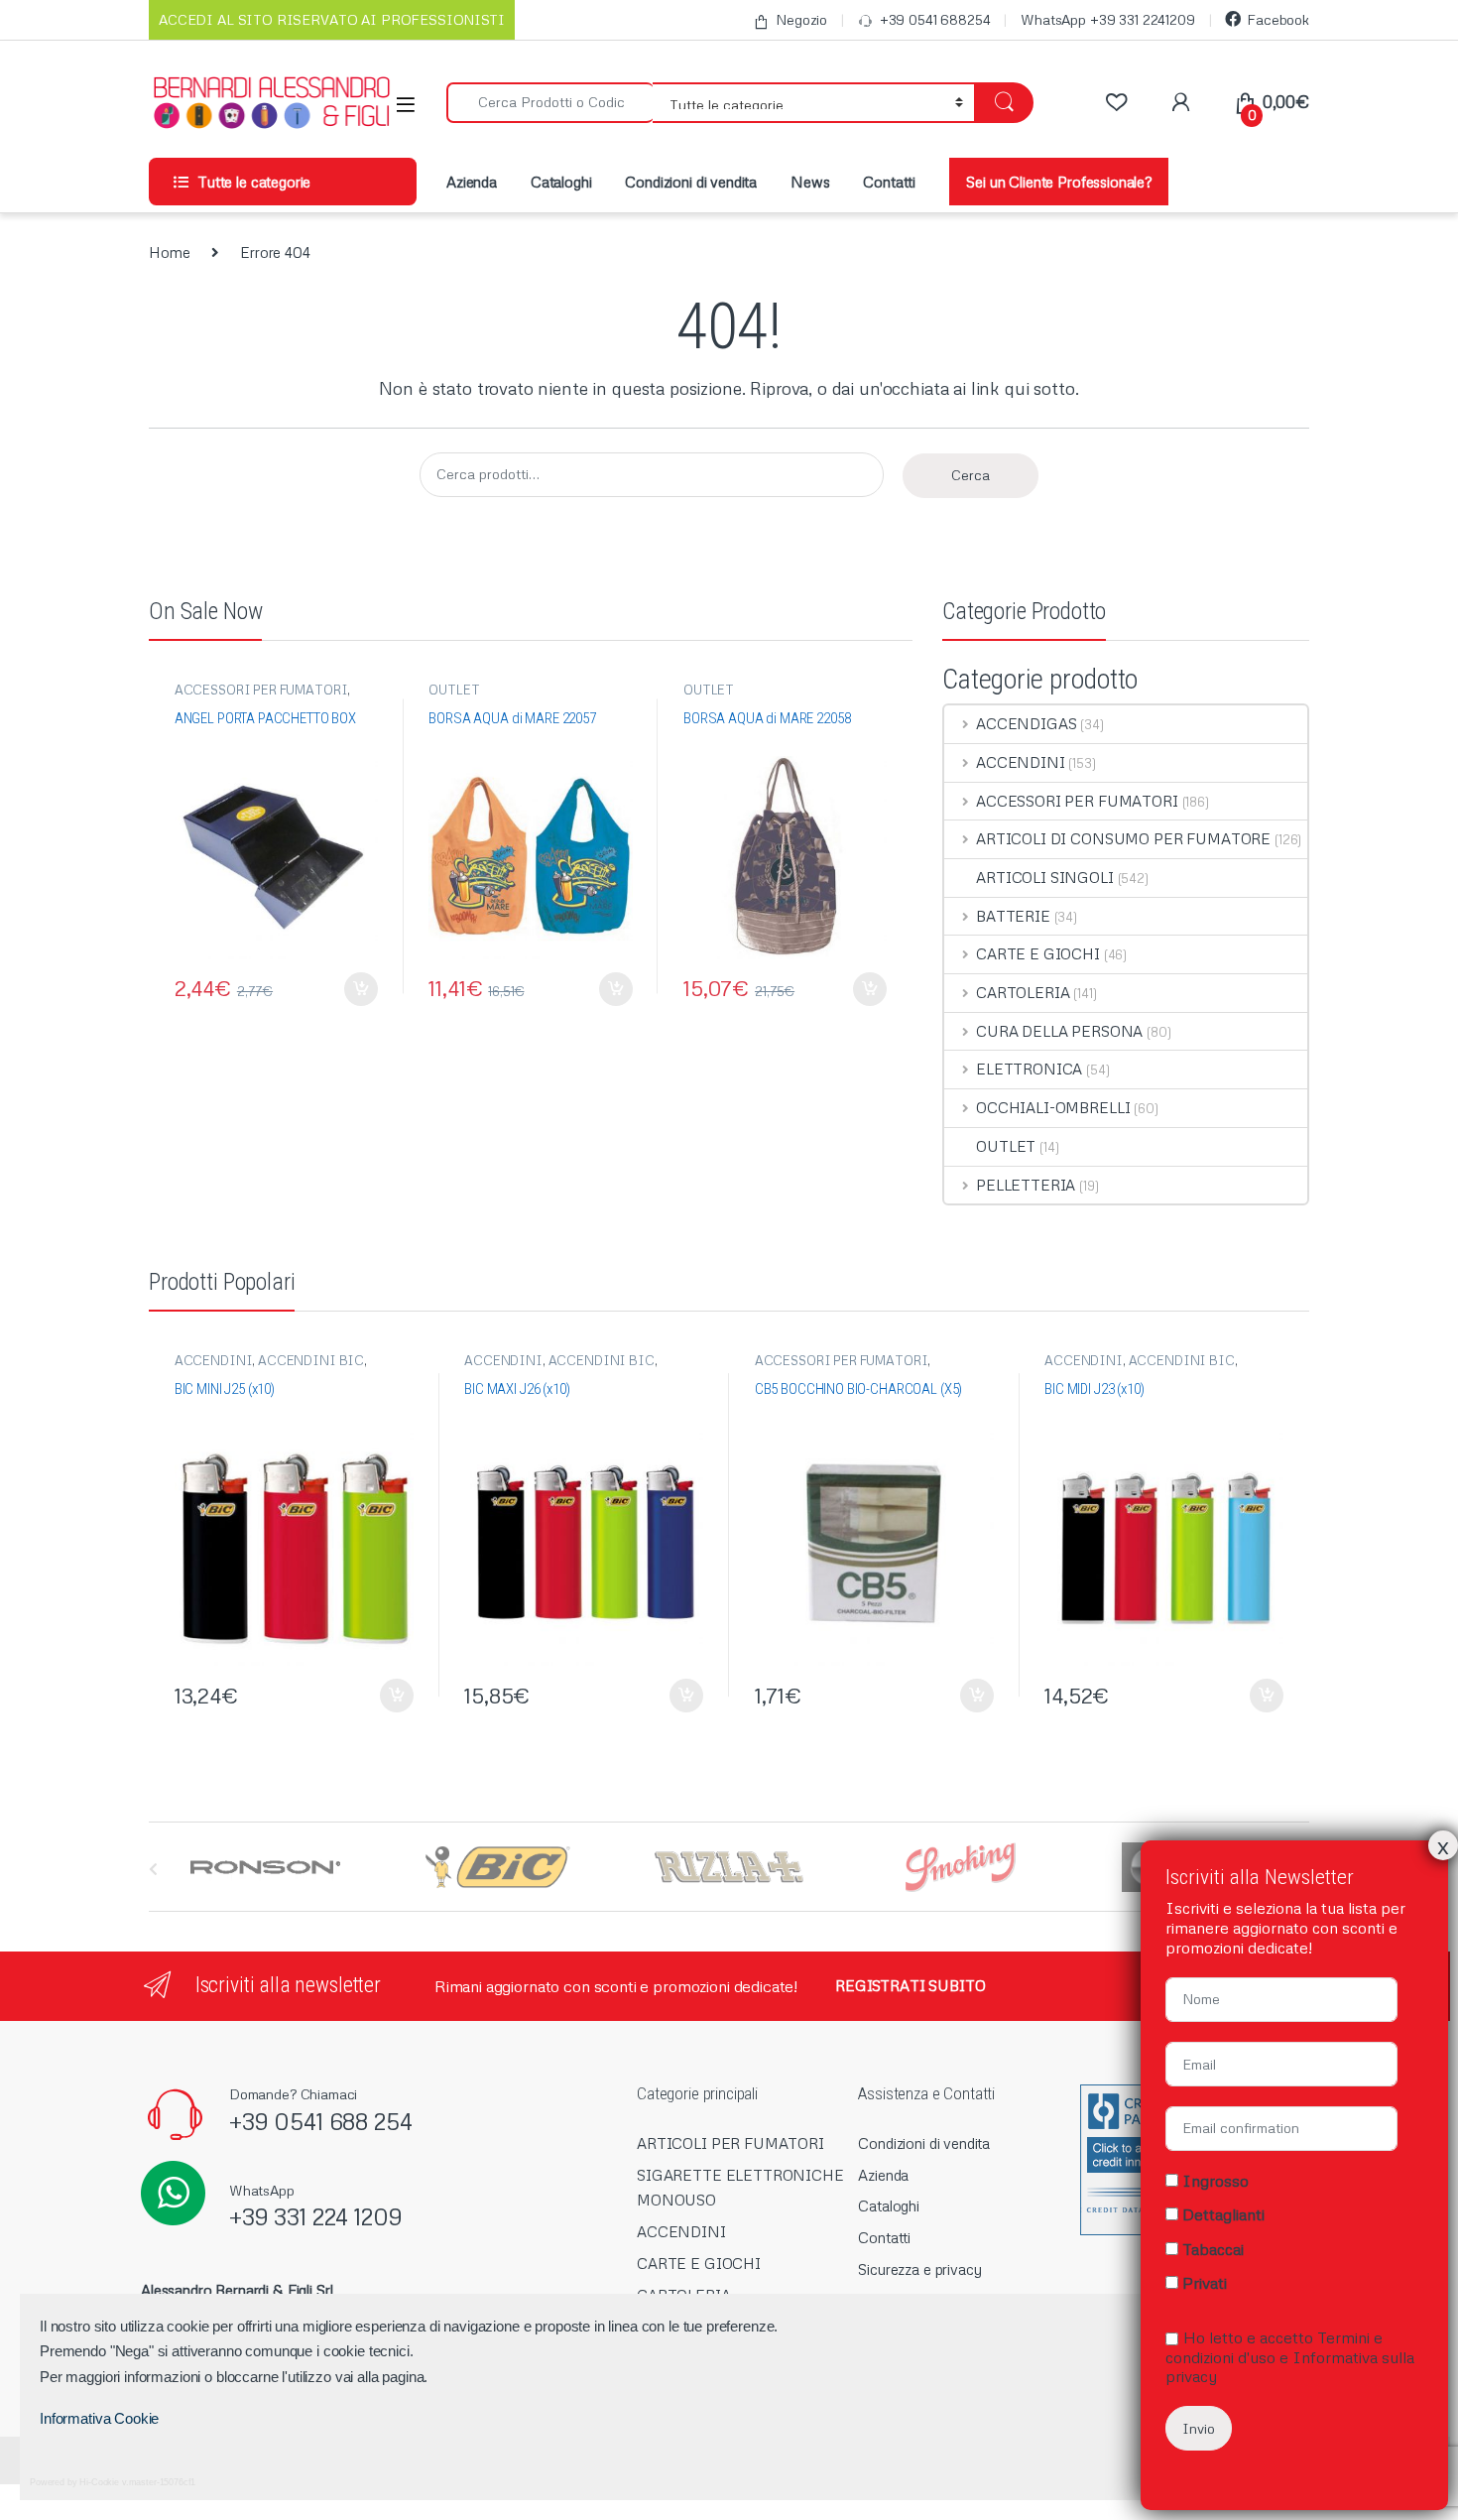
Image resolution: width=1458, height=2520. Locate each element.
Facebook (1278, 19)
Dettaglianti (1223, 2214)
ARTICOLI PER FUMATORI (730, 2143)
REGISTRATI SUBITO (910, 1985)
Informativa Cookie (99, 2418)
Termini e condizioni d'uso (1274, 2346)
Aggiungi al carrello (351, 989)
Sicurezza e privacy (919, 2269)
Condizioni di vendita (691, 182)
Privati (1205, 2283)
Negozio (801, 19)
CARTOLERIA (1023, 992)
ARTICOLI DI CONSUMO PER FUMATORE (1123, 838)
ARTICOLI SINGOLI (1045, 877)
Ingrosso (1215, 2181)
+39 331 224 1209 (316, 2216)
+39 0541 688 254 (321, 2121)
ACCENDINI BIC (311, 1360)
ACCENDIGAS (1026, 723)
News (810, 182)
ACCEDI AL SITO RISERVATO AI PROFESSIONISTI (332, 19)
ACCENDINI (1021, 762)
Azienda (472, 182)
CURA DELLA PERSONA (1059, 1031)
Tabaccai (1213, 2248)
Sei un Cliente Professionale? (1059, 182)
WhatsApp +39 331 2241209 (1107, 19)
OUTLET (454, 690)
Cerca (971, 475)
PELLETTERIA (1026, 1185)
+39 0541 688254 (935, 19)
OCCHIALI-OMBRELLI (1053, 1107)
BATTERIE (1013, 916)
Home (169, 252)
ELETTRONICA (1029, 1069)
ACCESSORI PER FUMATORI (261, 690)
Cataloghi (561, 182)
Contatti (889, 182)
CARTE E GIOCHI (1038, 953)
